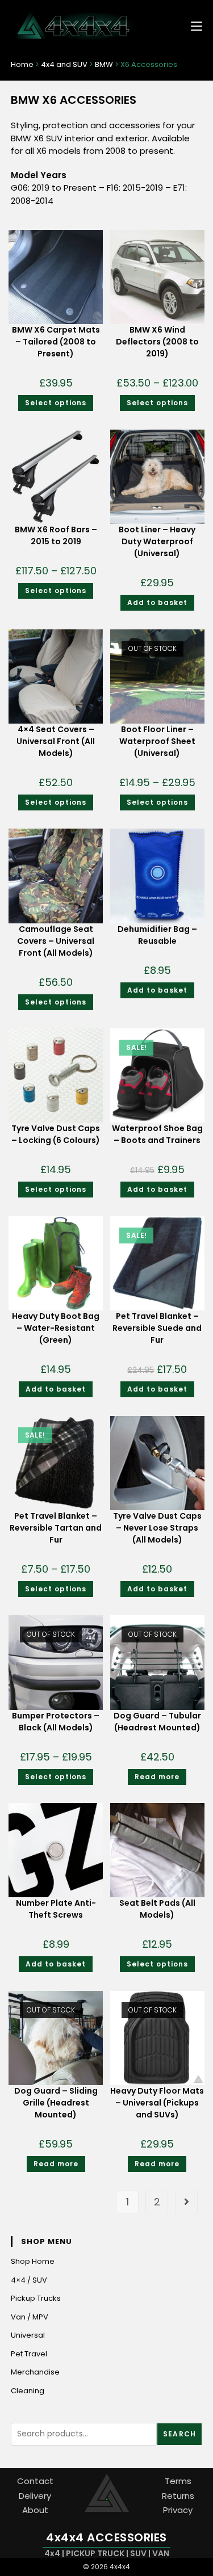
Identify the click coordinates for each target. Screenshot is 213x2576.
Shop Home (33, 2261)
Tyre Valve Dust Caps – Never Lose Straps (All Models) (157, 1528)
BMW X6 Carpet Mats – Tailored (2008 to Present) (56, 342)
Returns (178, 2496)
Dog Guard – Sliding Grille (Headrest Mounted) (56, 2103)
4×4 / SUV (29, 2280)
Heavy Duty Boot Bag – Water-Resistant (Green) (56, 1328)
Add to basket (157, 602)
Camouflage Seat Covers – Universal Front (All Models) (56, 941)
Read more (157, 1777)
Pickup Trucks (36, 2298)
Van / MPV (30, 2317)
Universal (28, 2335)
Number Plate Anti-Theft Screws (56, 1909)
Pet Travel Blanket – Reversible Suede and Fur (157, 1328)
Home (22, 64)
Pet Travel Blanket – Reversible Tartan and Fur (56, 1528)
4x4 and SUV (64, 64)
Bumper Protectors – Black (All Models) (56, 1722)
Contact (35, 2481)
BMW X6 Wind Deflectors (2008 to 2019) (157, 342)
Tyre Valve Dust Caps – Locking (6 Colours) (56, 1134)
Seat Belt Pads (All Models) (157, 1909)
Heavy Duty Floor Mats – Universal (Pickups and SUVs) (157, 2103)
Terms (178, 2481)
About (35, 2510)
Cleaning (28, 2391)
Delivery (35, 2496)
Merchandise (35, 2372)
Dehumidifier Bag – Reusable (157, 935)
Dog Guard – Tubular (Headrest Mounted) (157, 1722)
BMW (104, 64)
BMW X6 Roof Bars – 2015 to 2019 (56, 535)
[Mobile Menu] (192, 25)
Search (179, 2434)
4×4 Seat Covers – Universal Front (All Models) (56, 741)
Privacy (178, 2510)
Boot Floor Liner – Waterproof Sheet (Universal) (157, 741)
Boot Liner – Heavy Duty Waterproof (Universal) (157, 541)
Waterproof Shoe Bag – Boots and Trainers (157, 1134)
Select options (56, 403)
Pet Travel (29, 2354)
